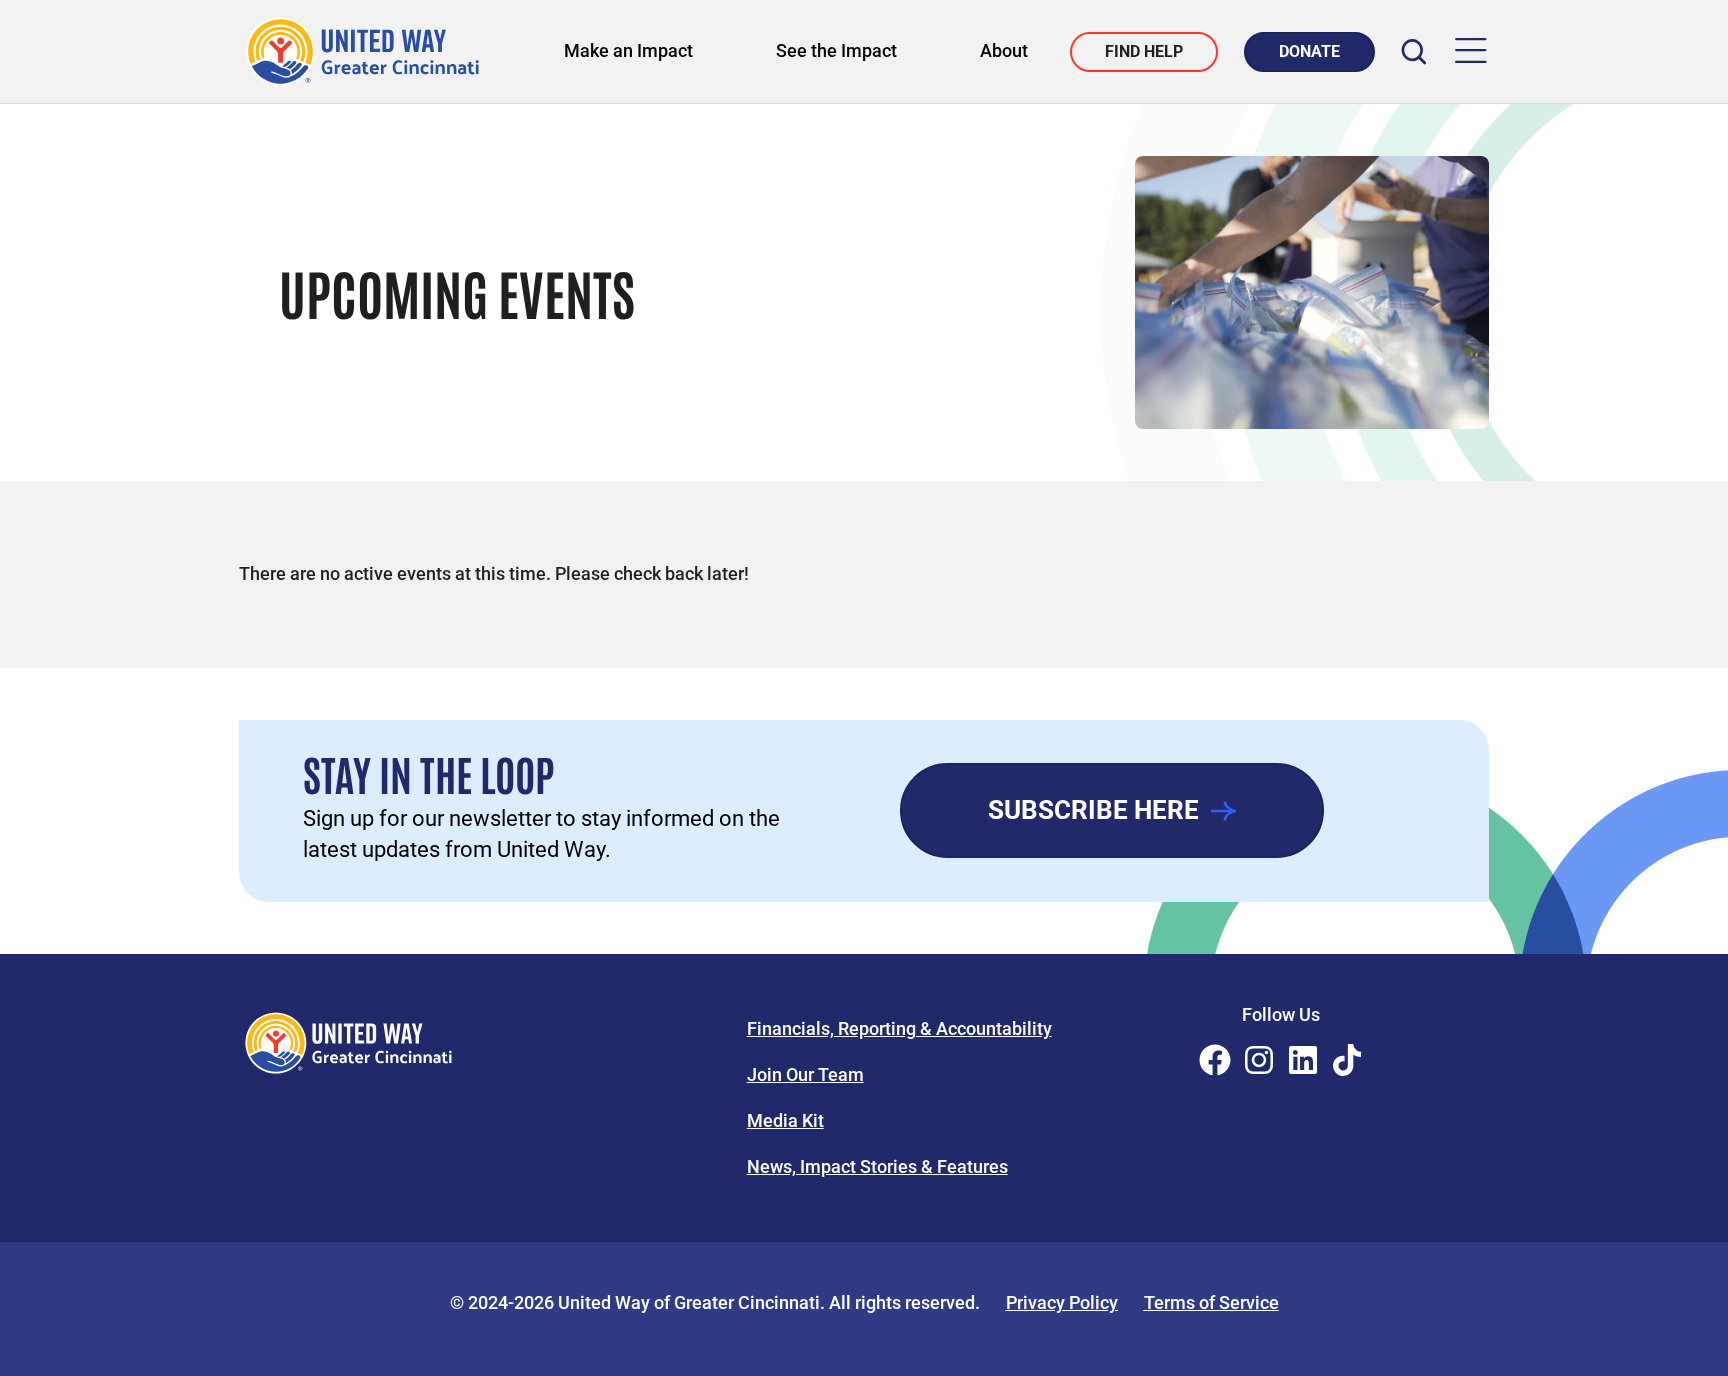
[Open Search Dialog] (1414, 52)
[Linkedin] (1303, 1060)
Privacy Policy (1062, 1302)
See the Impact (836, 50)
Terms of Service (1211, 1302)
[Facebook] (1215, 1060)
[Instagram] (1259, 1060)
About (1004, 50)
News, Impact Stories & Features (877, 1166)
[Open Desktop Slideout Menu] (1471, 52)
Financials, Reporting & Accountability (899, 1028)
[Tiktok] (1347, 1060)
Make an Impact (628, 50)
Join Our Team (805, 1074)
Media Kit (785, 1120)
